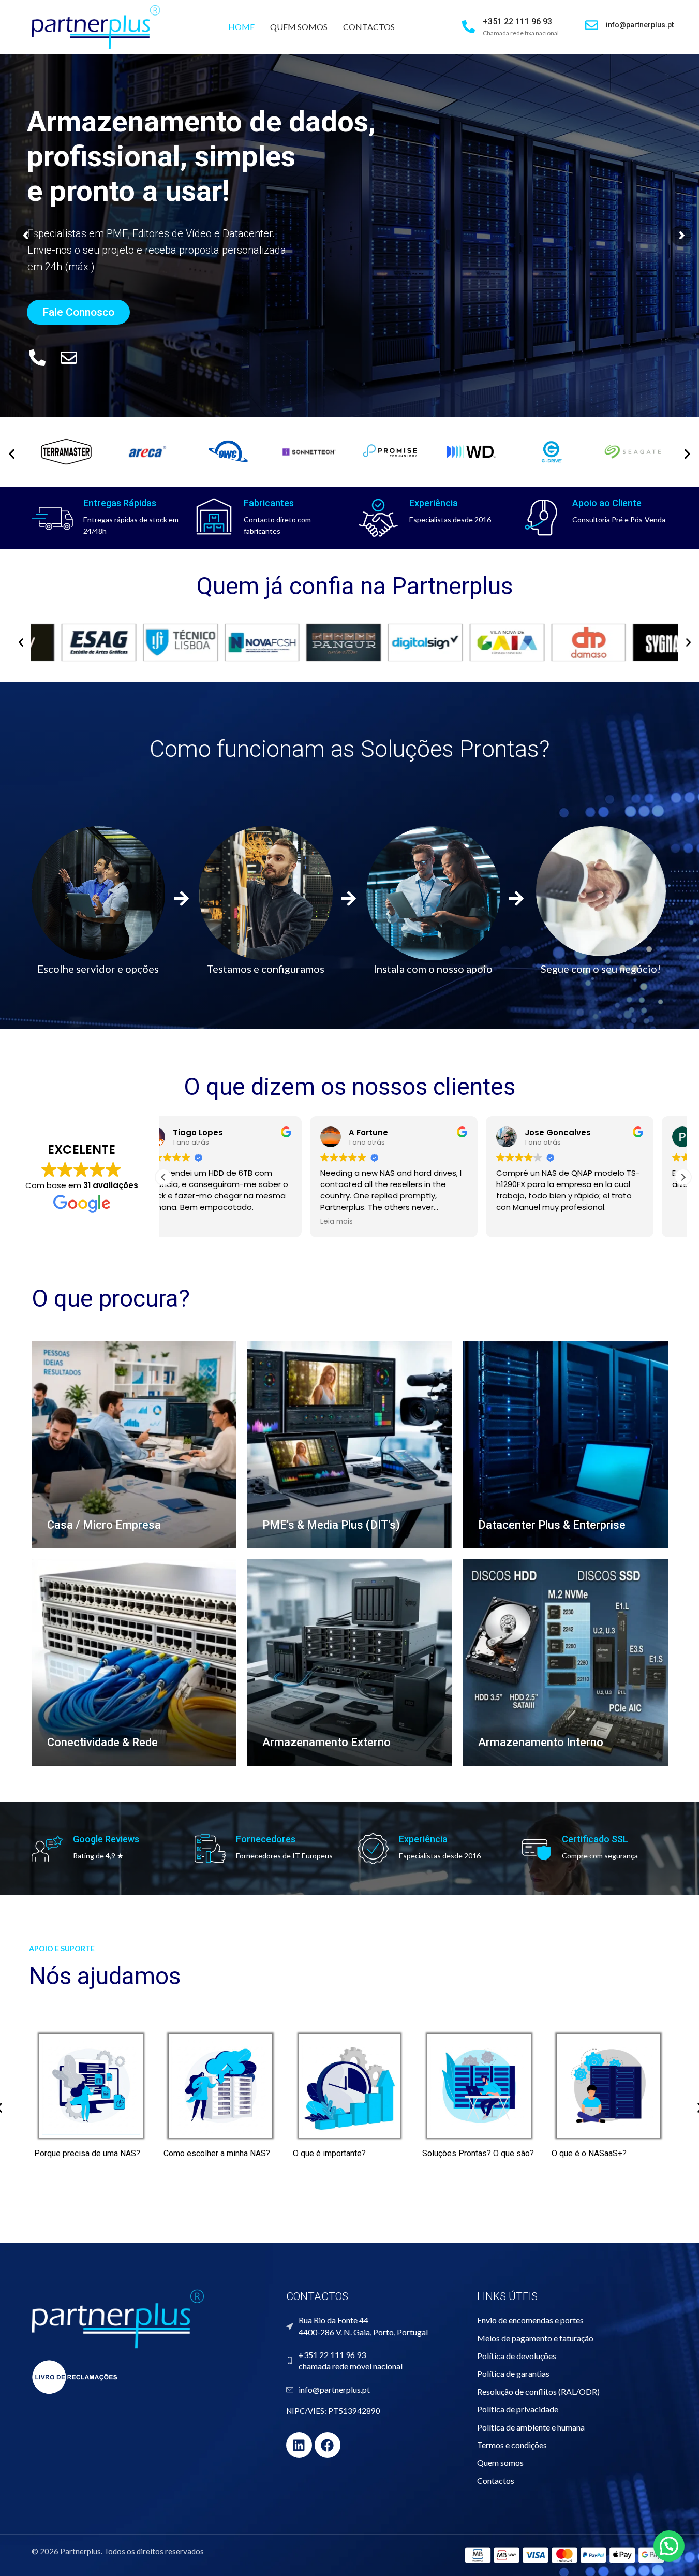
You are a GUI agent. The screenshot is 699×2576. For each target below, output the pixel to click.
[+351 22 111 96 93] (469, 27)
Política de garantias (513, 2373)
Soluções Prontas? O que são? (478, 2153)
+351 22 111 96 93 (517, 21)
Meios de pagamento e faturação (535, 2338)
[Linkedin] (299, 2445)
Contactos (496, 2480)
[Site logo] (96, 26)
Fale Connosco (78, 312)
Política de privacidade (518, 2409)
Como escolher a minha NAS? (217, 2153)
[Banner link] (134, 1445)
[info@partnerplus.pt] (592, 25)
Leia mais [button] (190, 1222)
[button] (21, 643)
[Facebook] (328, 2445)
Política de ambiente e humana (531, 2427)
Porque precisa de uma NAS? (87, 2153)
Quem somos (500, 2462)
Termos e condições (512, 2445)
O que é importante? (329, 2153)
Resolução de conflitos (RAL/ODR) (538, 2391)
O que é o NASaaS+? (589, 2153)
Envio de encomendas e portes (530, 2320)
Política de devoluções (517, 2356)
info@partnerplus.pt (640, 25)
